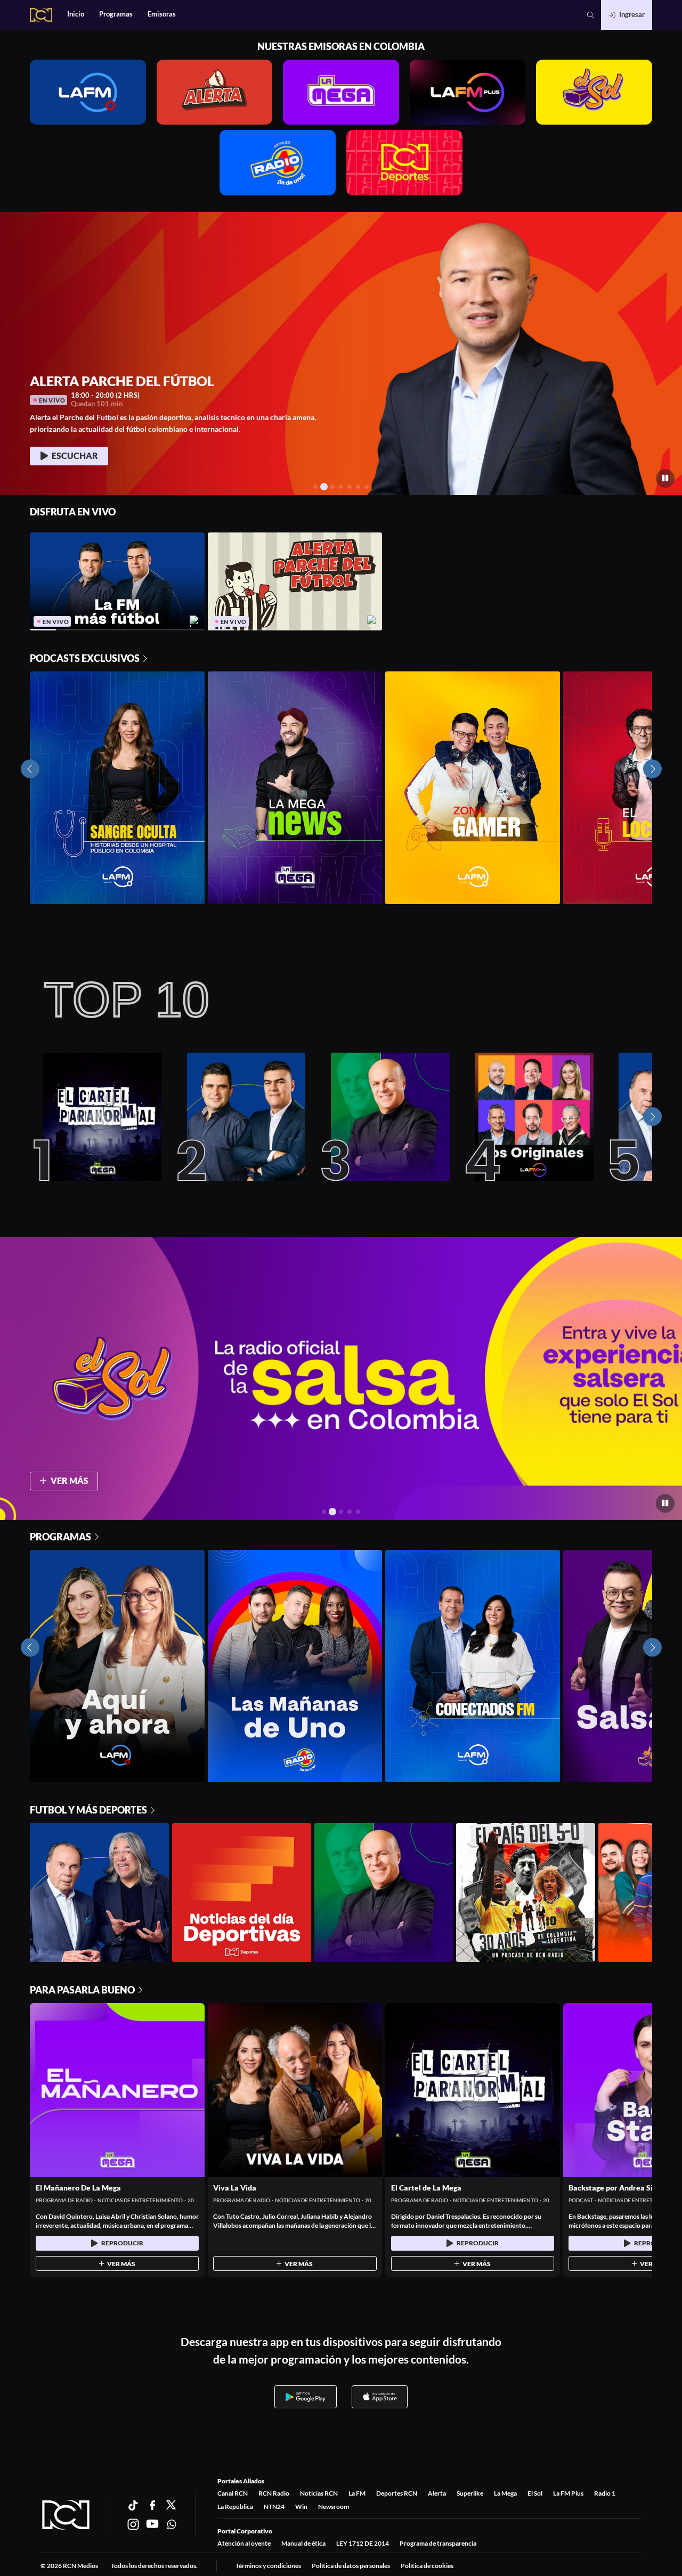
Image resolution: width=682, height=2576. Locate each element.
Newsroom (334, 2507)
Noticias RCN (319, 2493)
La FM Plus (568, 2493)
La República (235, 2507)
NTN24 (274, 2507)
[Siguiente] (652, 1117)
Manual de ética (303, 2543)
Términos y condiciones (268, 2566)
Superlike (470, 2493)
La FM (357, 2493)
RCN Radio (274, 2493)
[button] (591, 15)
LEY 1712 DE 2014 (363, 2543)
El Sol (535, 2493)
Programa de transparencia (438, 2543)
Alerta (437, 2493)
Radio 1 (605, 2493)
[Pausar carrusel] (665, 478)
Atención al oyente (244, 2543)
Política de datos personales (351, 2566)
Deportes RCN (397, 2493)
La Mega (505, 2493)
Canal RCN (233, 2493)
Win (301, 2507)
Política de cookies (427, 2566)
